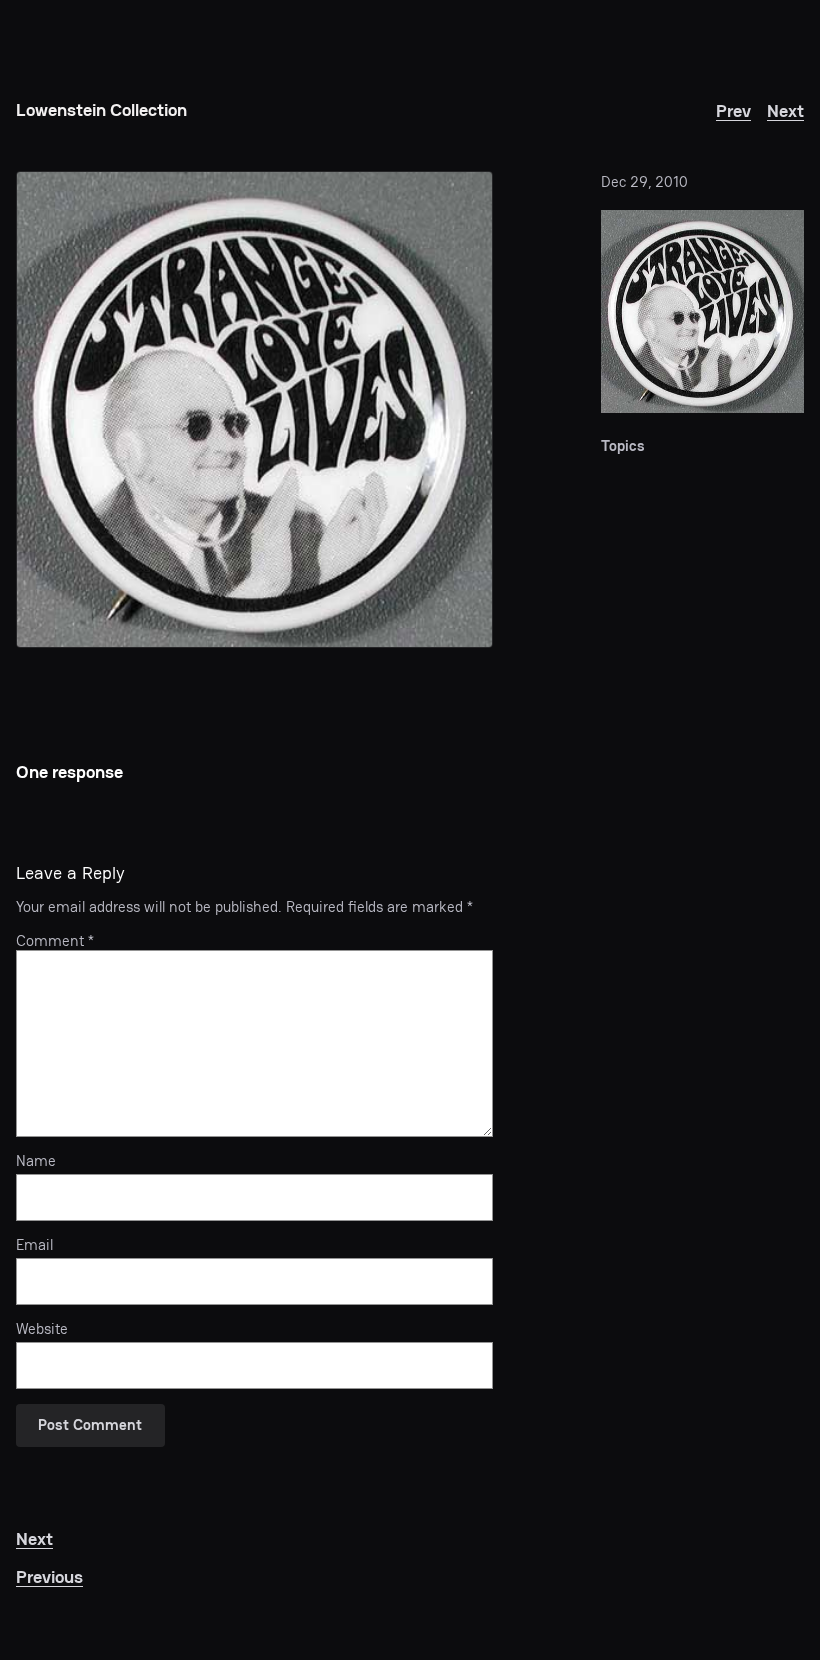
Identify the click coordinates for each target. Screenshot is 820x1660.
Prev (733, 110)
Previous (49, 1576)
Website (42, 1329)
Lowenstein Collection (101, 109)
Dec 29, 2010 (644, 182)
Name (36, 1161)
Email (34, 1245)
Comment (55, 941)
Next (785, 110)
